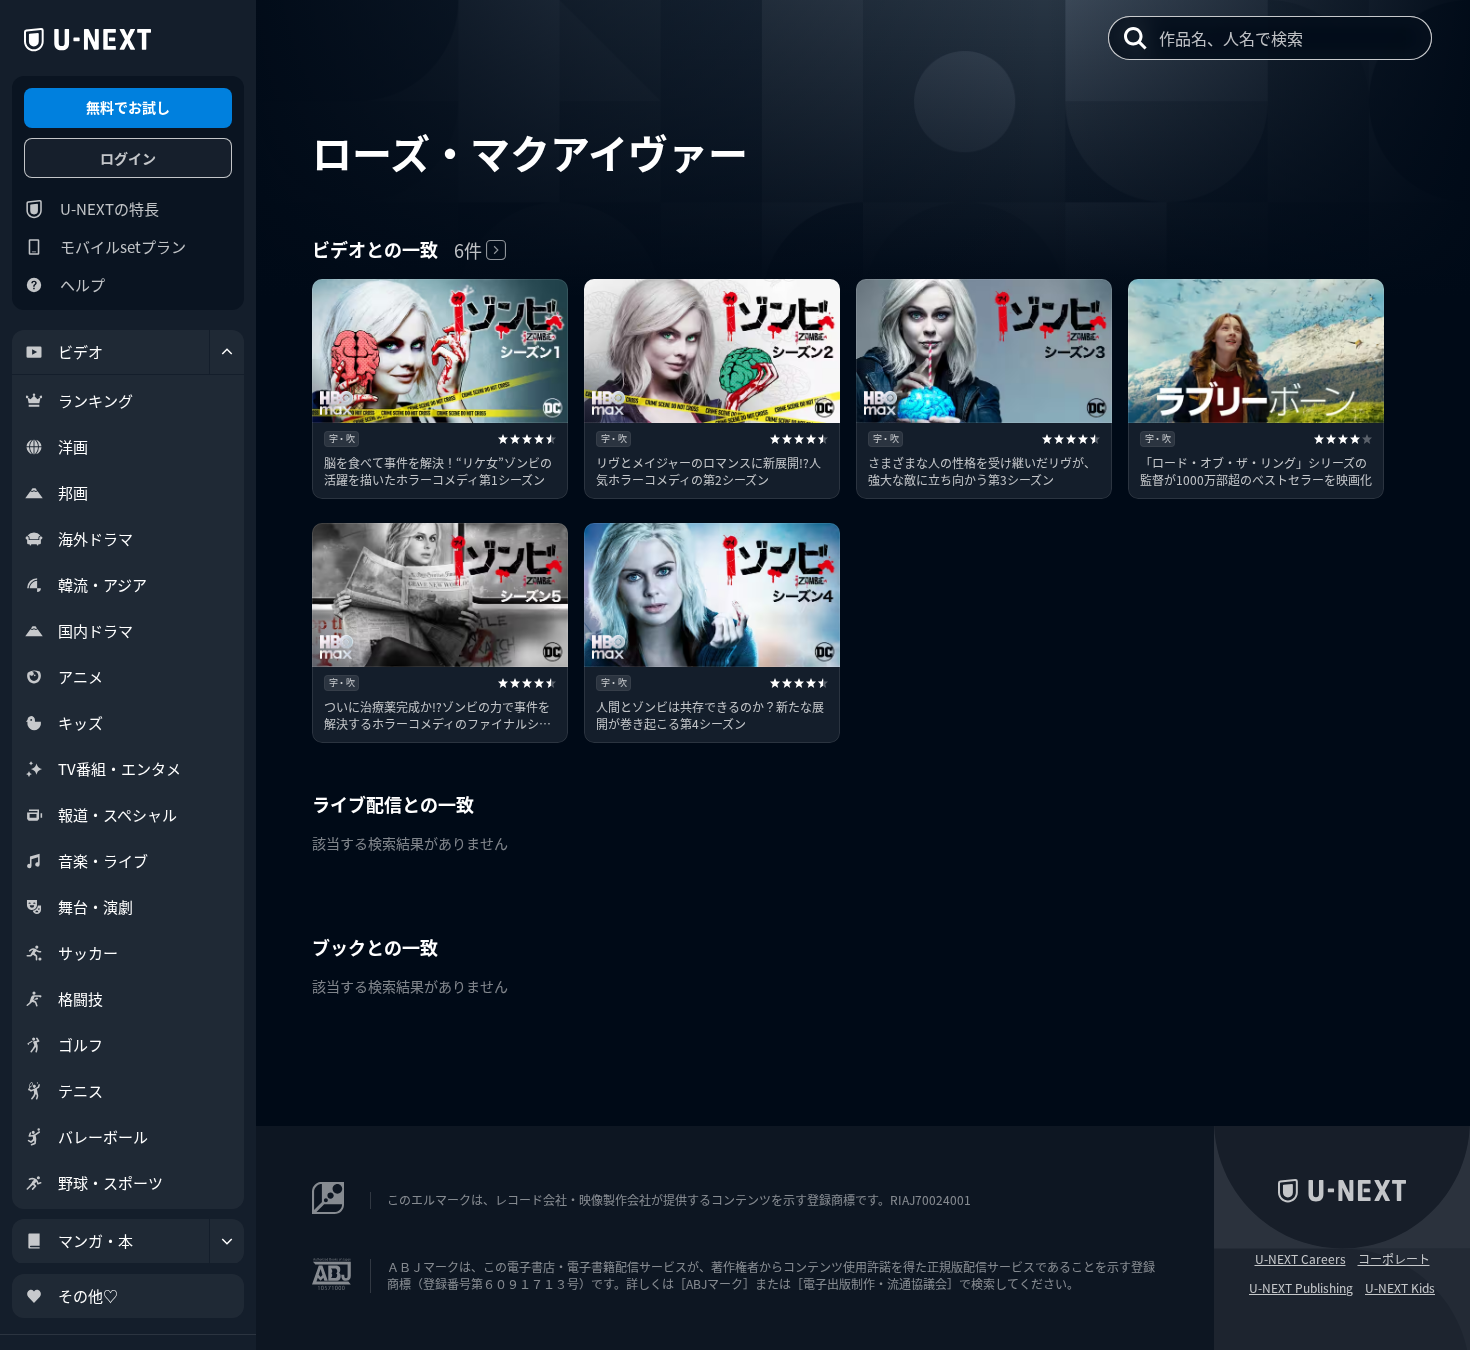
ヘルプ (82, 284)
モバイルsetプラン (123, 246)
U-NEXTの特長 (109, 208)
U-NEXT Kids (1400, 1288)
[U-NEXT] (87, 40)
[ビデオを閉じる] (227, 352)
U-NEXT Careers (1300, 1259)
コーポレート (1394, 1259)
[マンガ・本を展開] (227, 1241)
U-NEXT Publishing (1301, 1288)
